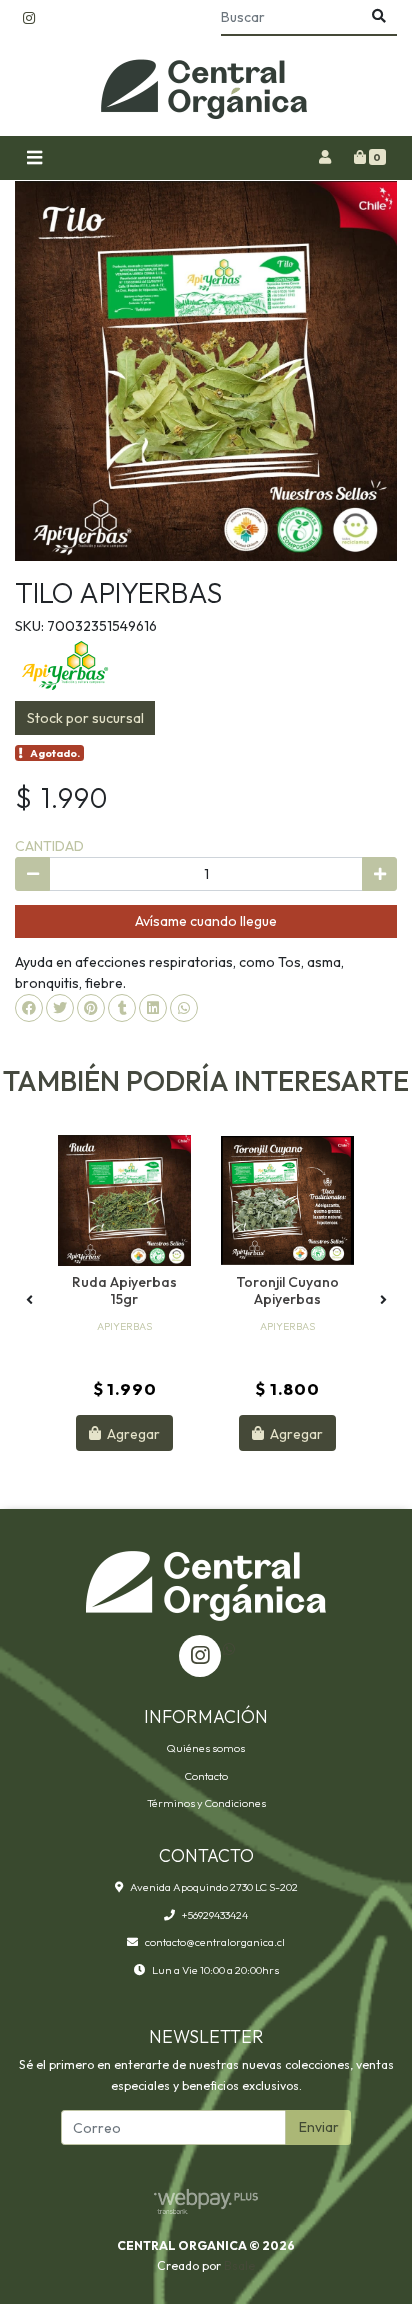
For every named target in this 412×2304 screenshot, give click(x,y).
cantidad (49, 846)
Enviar (319, 2127)
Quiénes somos (206, 1748)
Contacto (206, 1776)
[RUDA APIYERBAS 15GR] (124, 1200)
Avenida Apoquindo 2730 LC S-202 (214, 1887)
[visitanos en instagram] (29, 18)
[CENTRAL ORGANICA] (206, 86)
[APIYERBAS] (65, 664)
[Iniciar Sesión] (324, 158)
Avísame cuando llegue (206, 921)
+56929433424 (215, 1915)
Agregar (132, 1433)
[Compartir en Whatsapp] (184, 1008)
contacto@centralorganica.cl (215, 1942)
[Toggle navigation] (34, 158)
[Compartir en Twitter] (60, 1008)
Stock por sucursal (85, 718)
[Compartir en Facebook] (29, 1008)
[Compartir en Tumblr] (122, 1008)
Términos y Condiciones (206, 1803)
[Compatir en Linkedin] (153, 1008)
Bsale (239, 2265)
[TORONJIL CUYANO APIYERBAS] (287, 1200)
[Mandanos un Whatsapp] (229, 1649)
